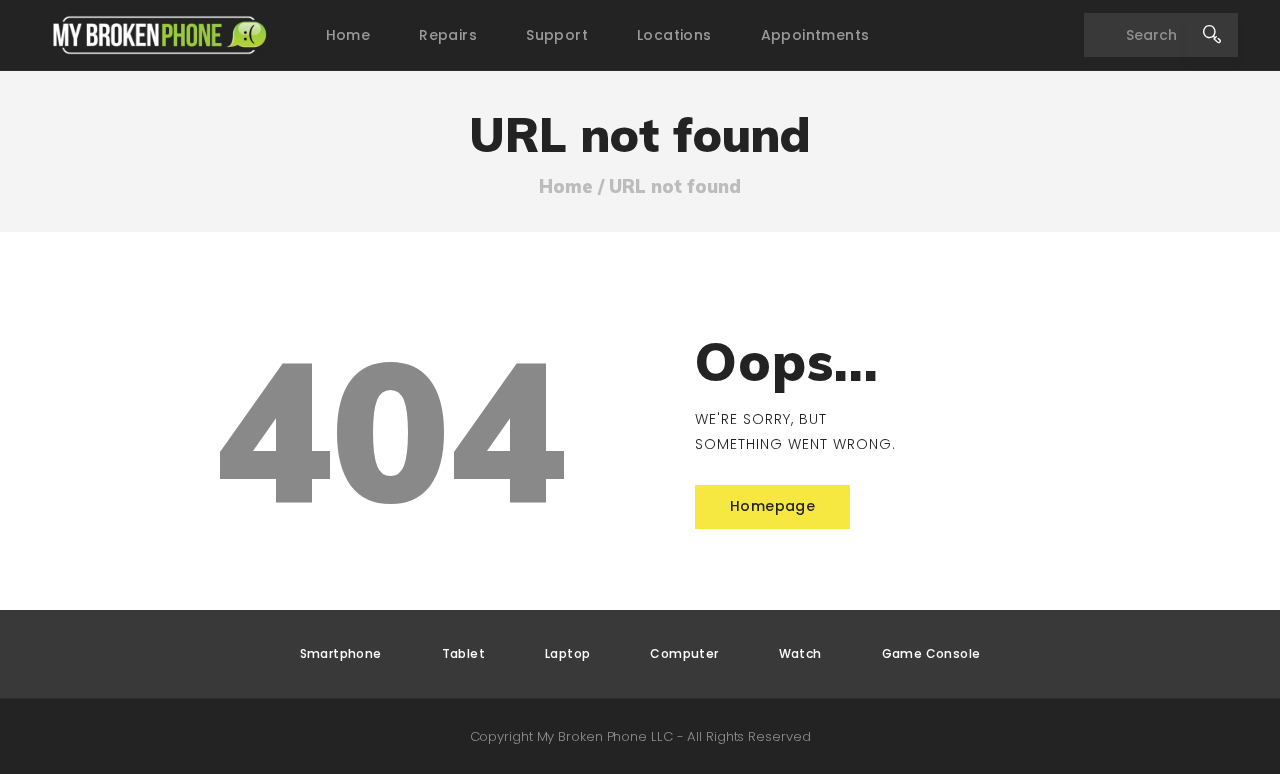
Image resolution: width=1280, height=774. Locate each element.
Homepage (772, 506)
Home (566, 187)
